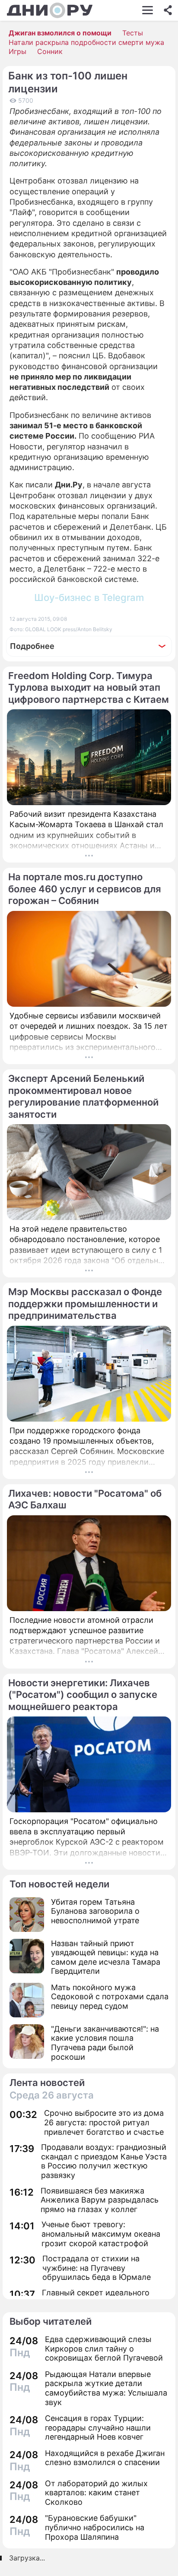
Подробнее (32, 646)
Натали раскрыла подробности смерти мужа (86, 42)
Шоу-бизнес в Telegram (89, 597)
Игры (17, 51)
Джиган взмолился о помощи (60, 33)
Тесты (133, 33)
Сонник (50, 51)
